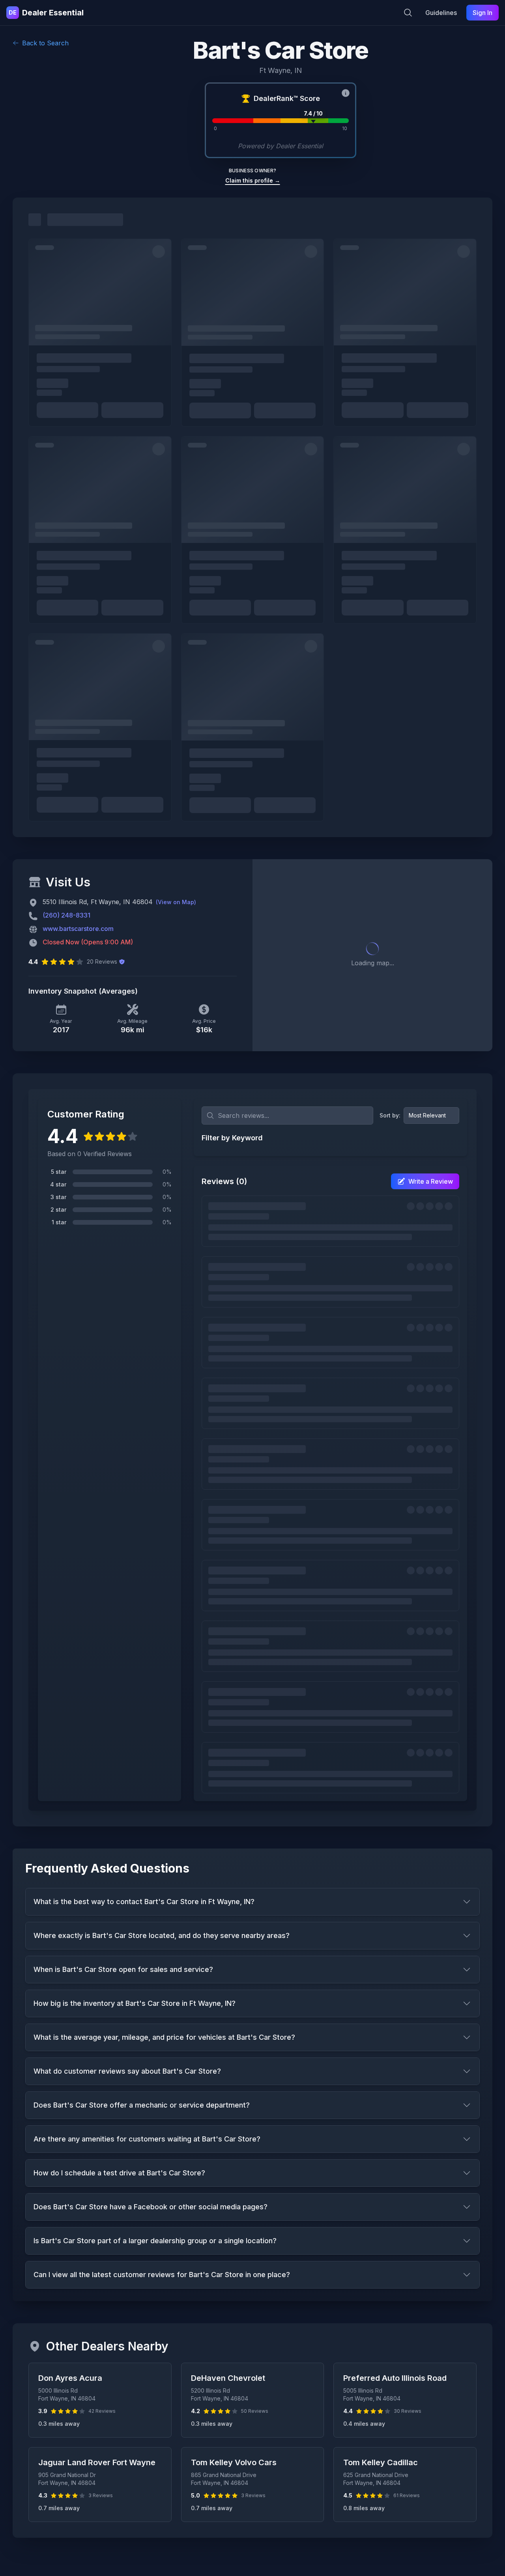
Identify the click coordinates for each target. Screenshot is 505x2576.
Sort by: (390, 1115)
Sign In (483, 13)
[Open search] (408, 13)
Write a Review (431, 1181)
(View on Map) (176, 902)
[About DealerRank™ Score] (346, 93)
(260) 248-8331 (66, 915)
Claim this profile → (253, 180)
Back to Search (45, 43)
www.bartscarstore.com (78, 929)
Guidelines (441, 13)
